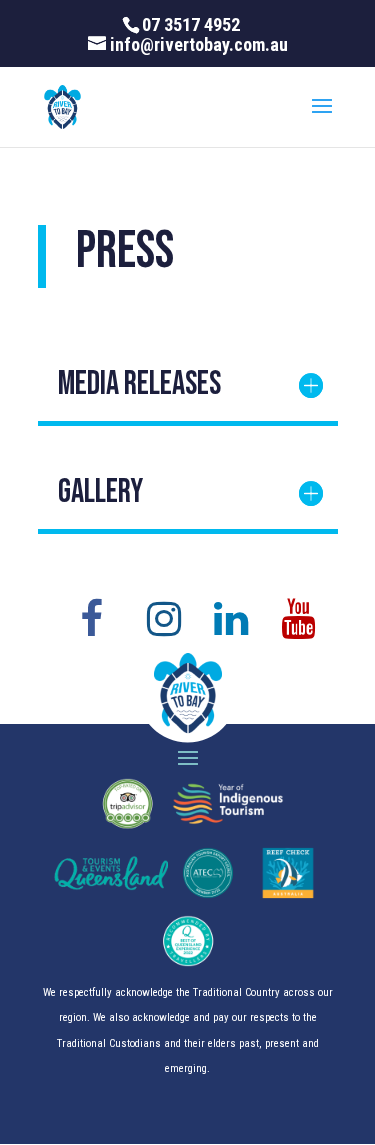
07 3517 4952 (191, 24)
